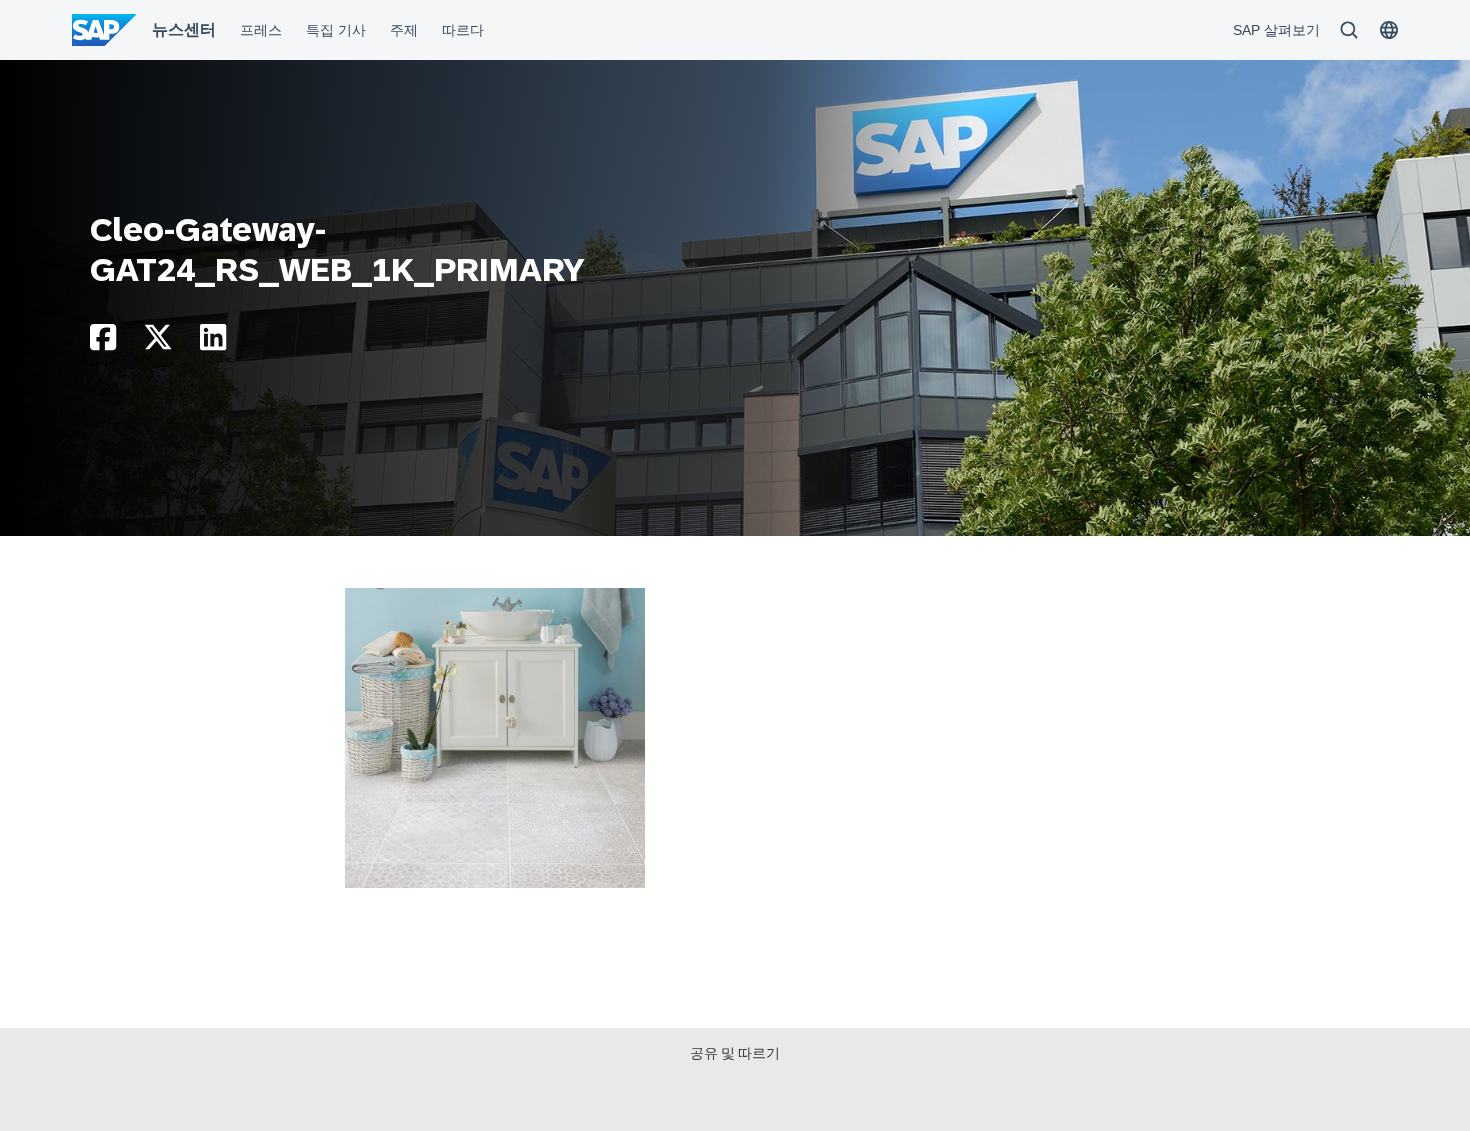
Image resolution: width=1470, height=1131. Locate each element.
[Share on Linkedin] (213, 342)
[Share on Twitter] (158, 342)
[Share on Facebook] (103, 342)
